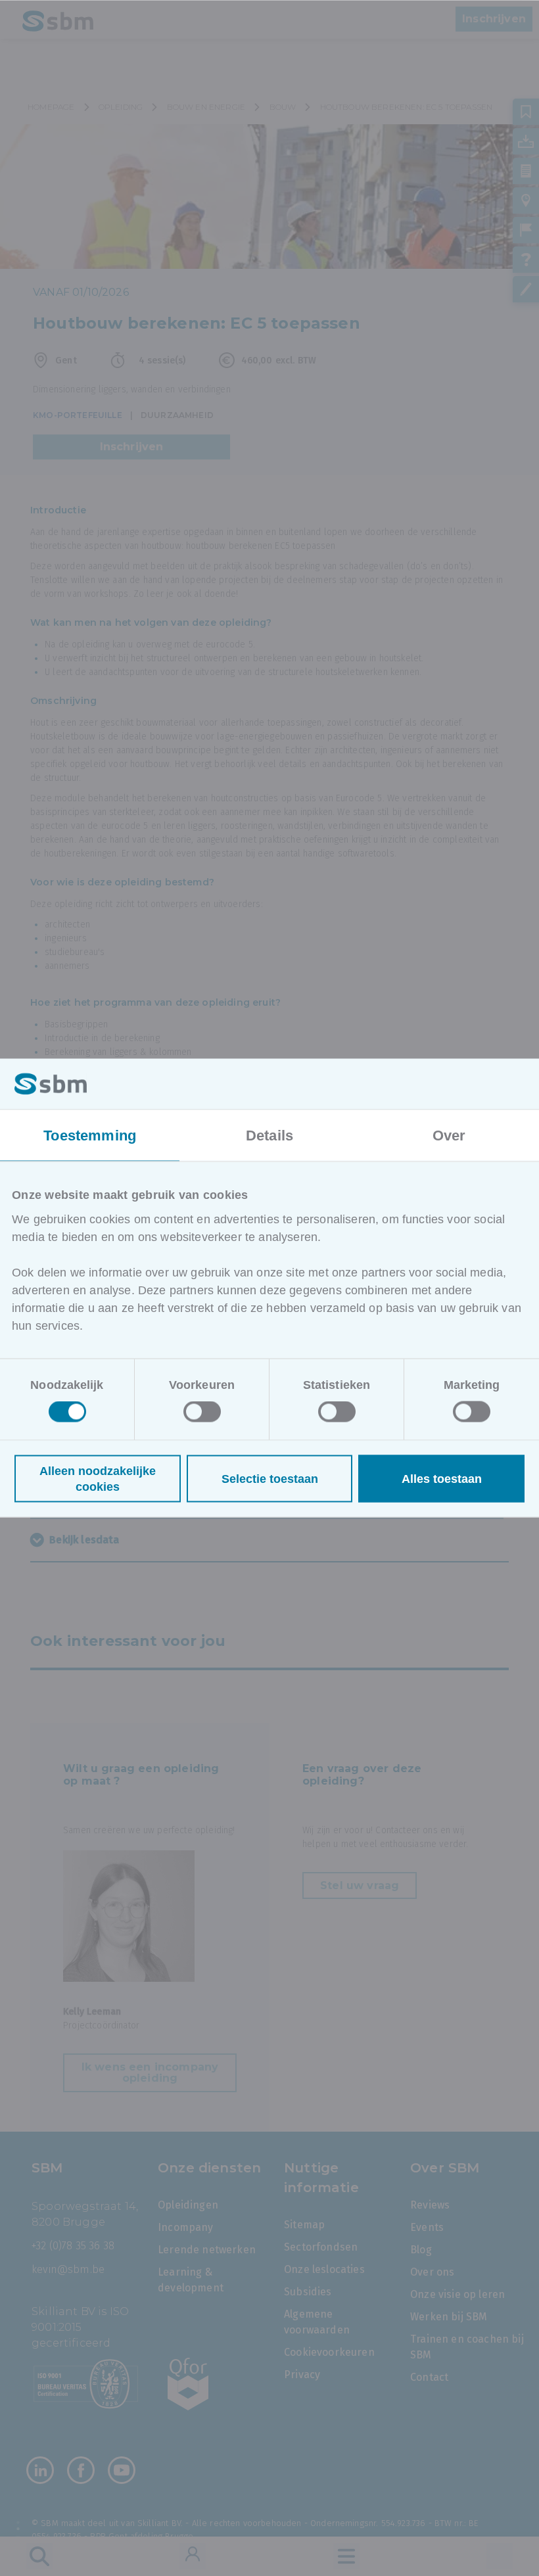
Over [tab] (449, 1135)
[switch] (202, 1412)
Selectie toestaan (270, 1479)
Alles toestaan (442, 1479)
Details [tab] (269, 1135)
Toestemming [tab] (90, 1135)
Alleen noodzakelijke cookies (98, 1479)
